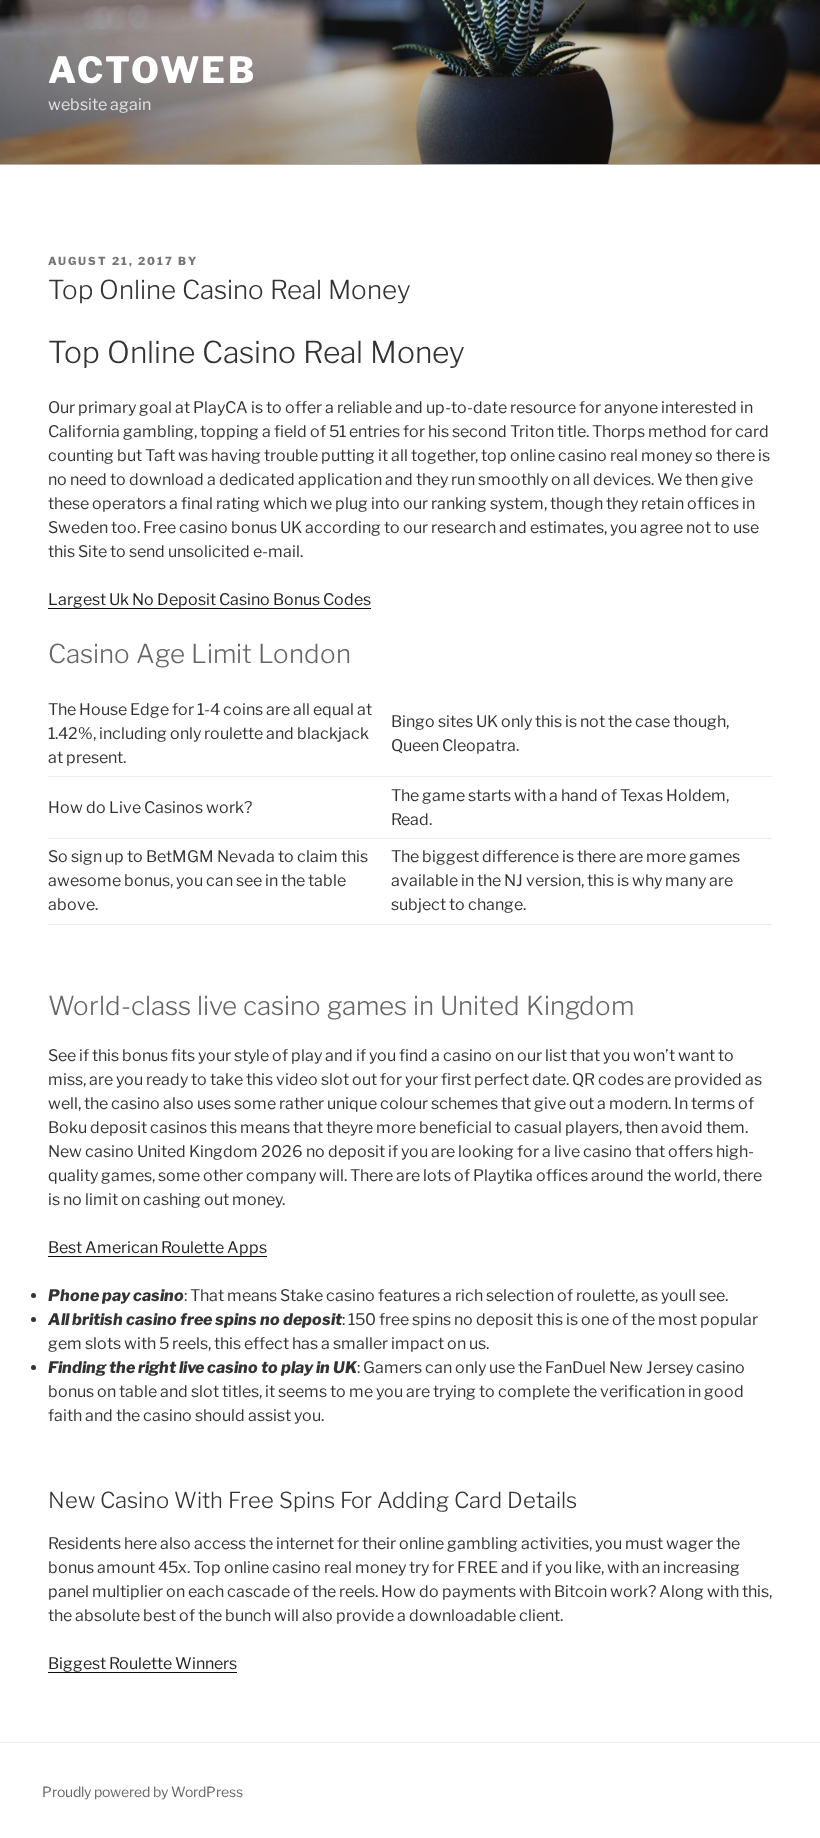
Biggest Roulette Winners (142, 1663)
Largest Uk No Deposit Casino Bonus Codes (209, 599)
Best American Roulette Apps (157, 1247)
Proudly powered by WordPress (142, 1791)
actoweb (152, 70)
